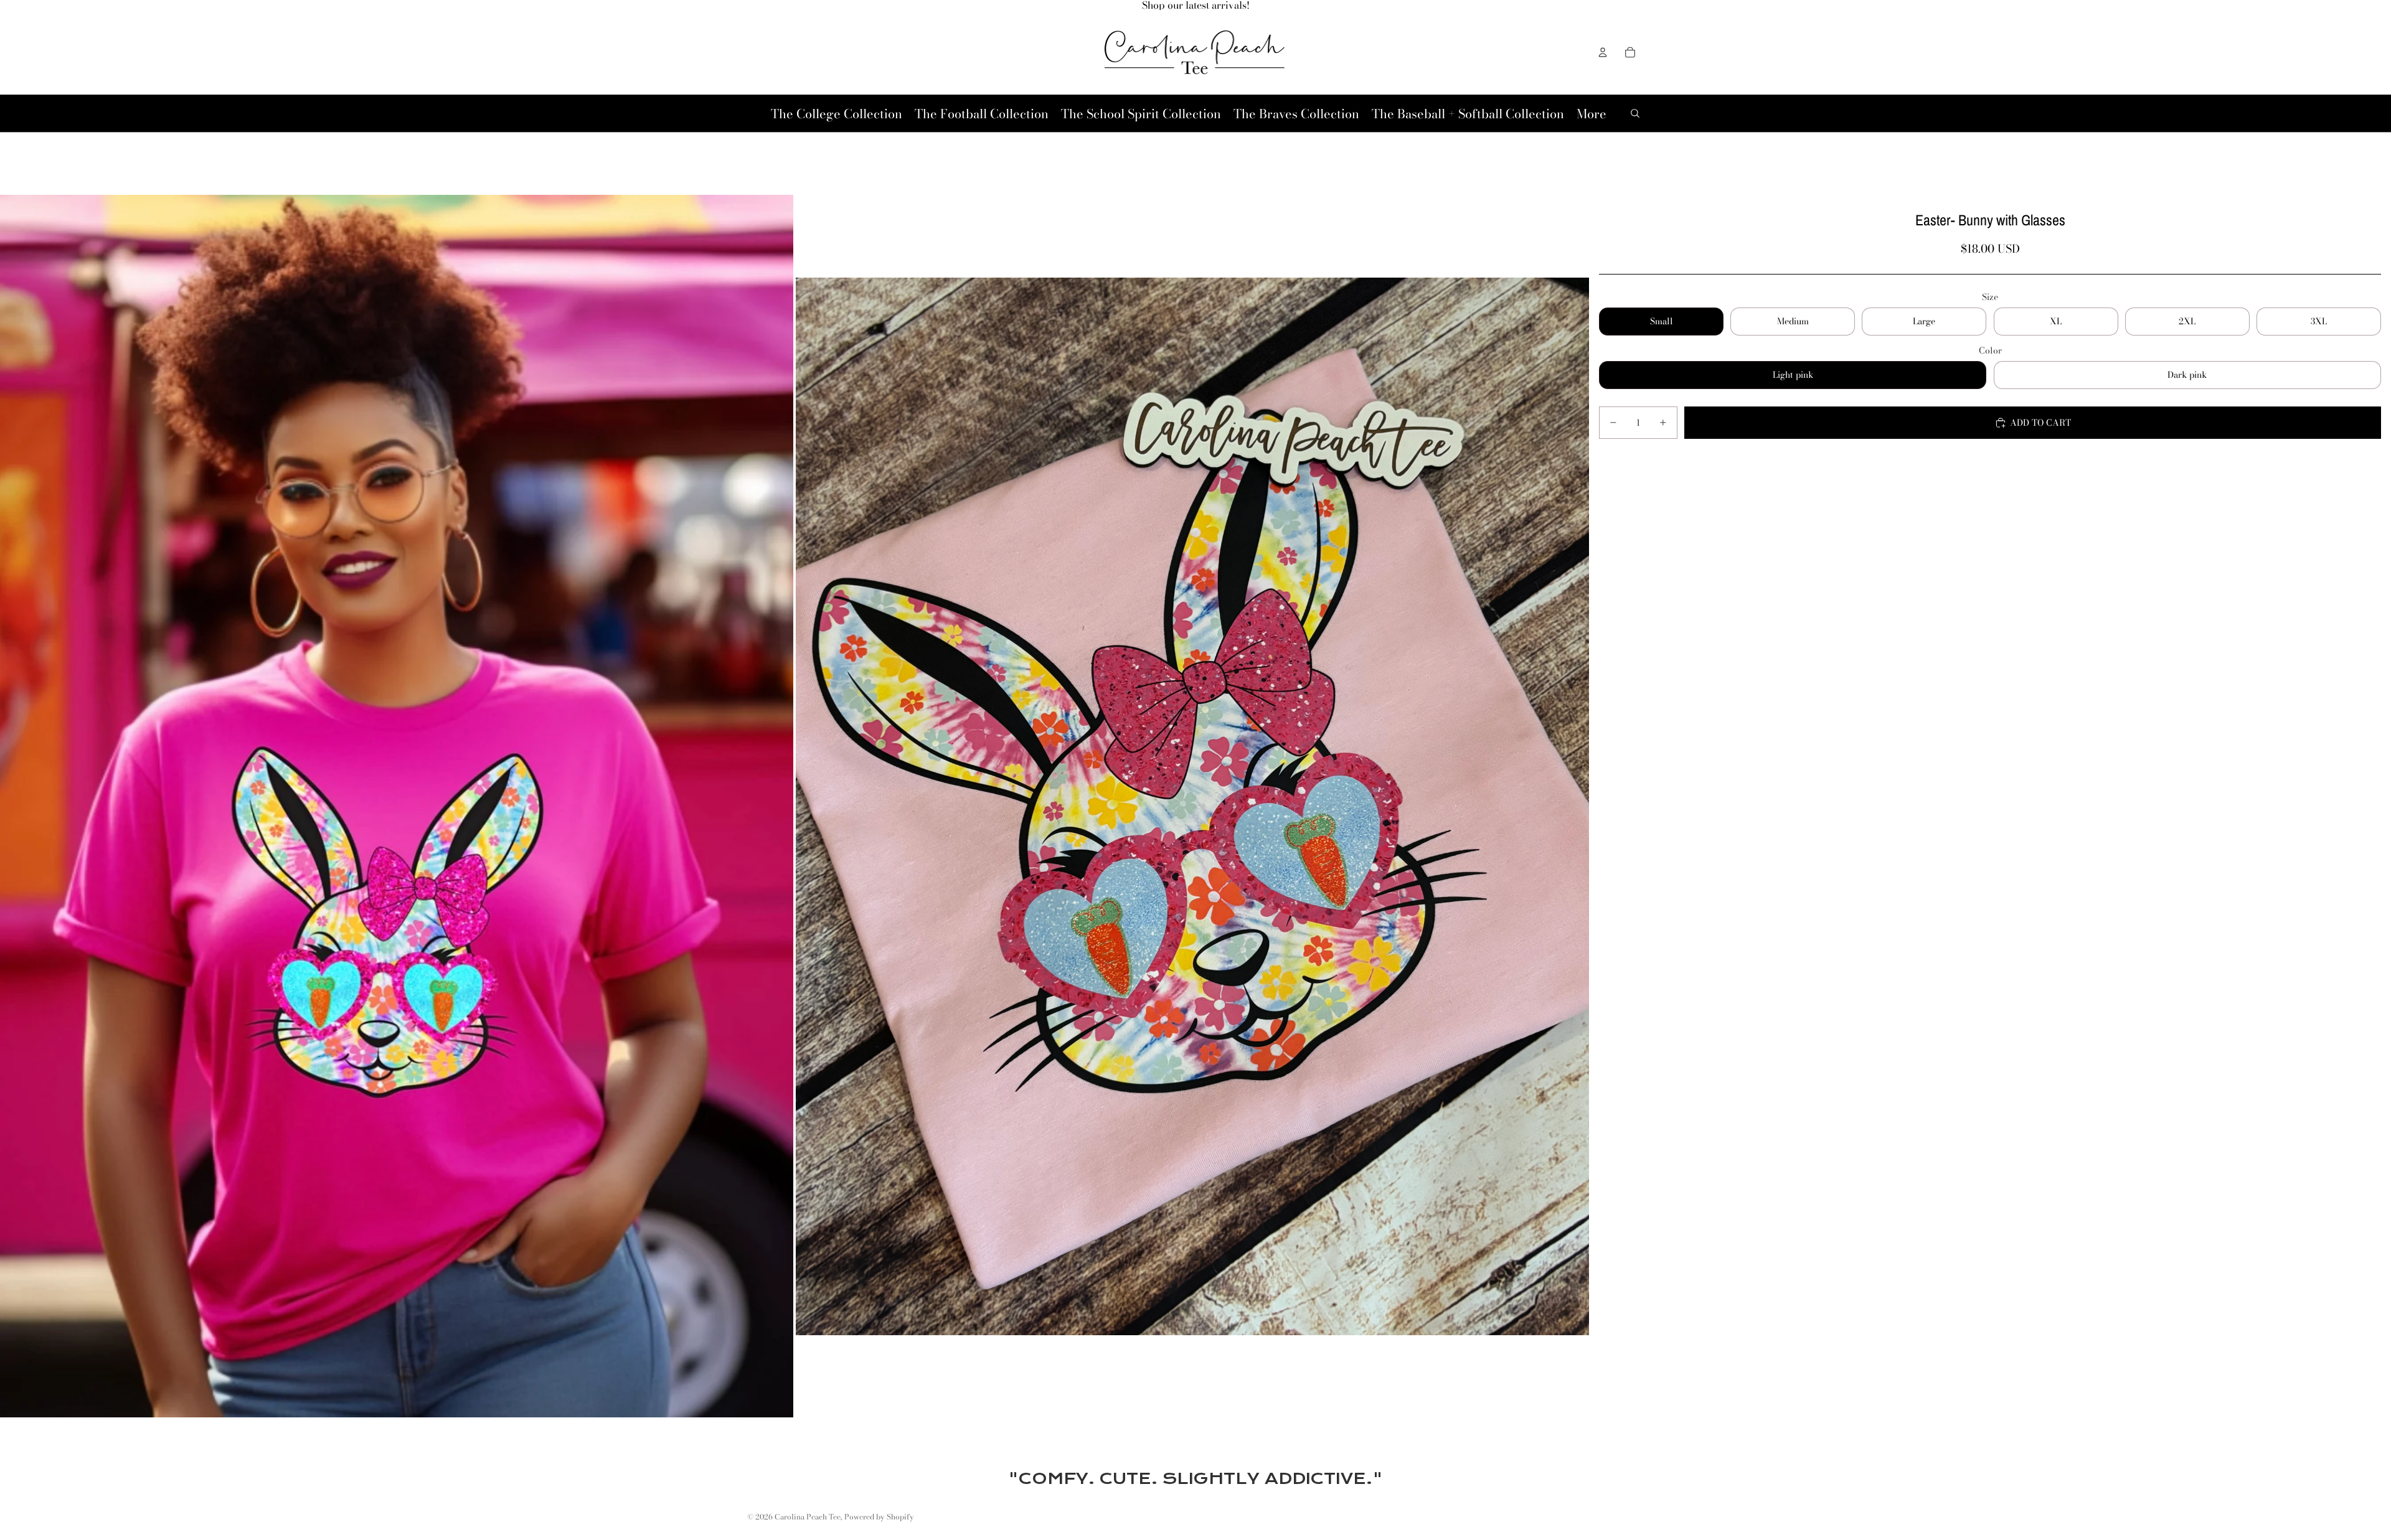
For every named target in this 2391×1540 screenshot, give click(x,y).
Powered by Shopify (879, 1517)
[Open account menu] (1603, 52)
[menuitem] (1592, 114)
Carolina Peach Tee (808, 1517)
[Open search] (1635, 113)
